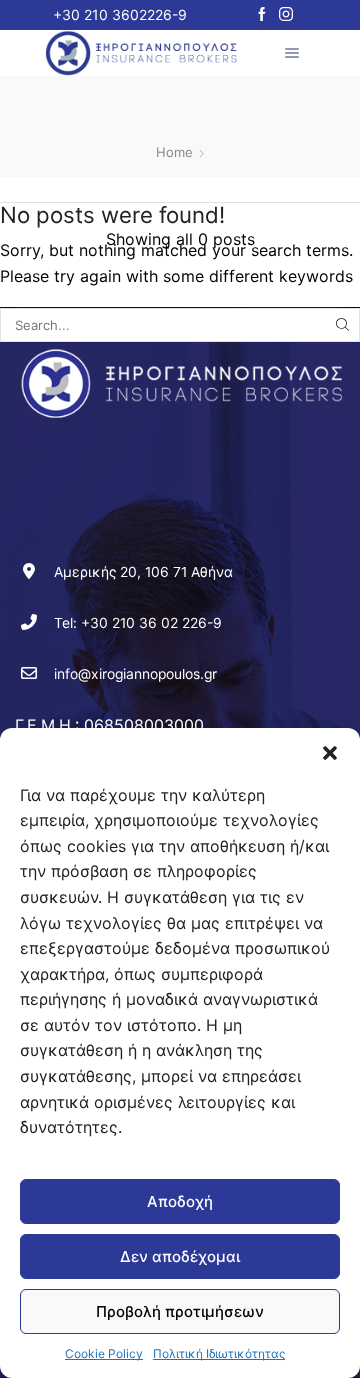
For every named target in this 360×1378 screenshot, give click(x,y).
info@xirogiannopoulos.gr (135, 674)
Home (174, 152)
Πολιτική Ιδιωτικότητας (219, 1353)
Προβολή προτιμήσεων (180, 1311)
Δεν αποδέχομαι (180, 1256)
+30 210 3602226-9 (120, 14)
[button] (330, 753)
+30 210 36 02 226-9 (151, 623)
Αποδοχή (180, 1201)
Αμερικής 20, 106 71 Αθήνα (143, 572)
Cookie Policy (104, 1353)
